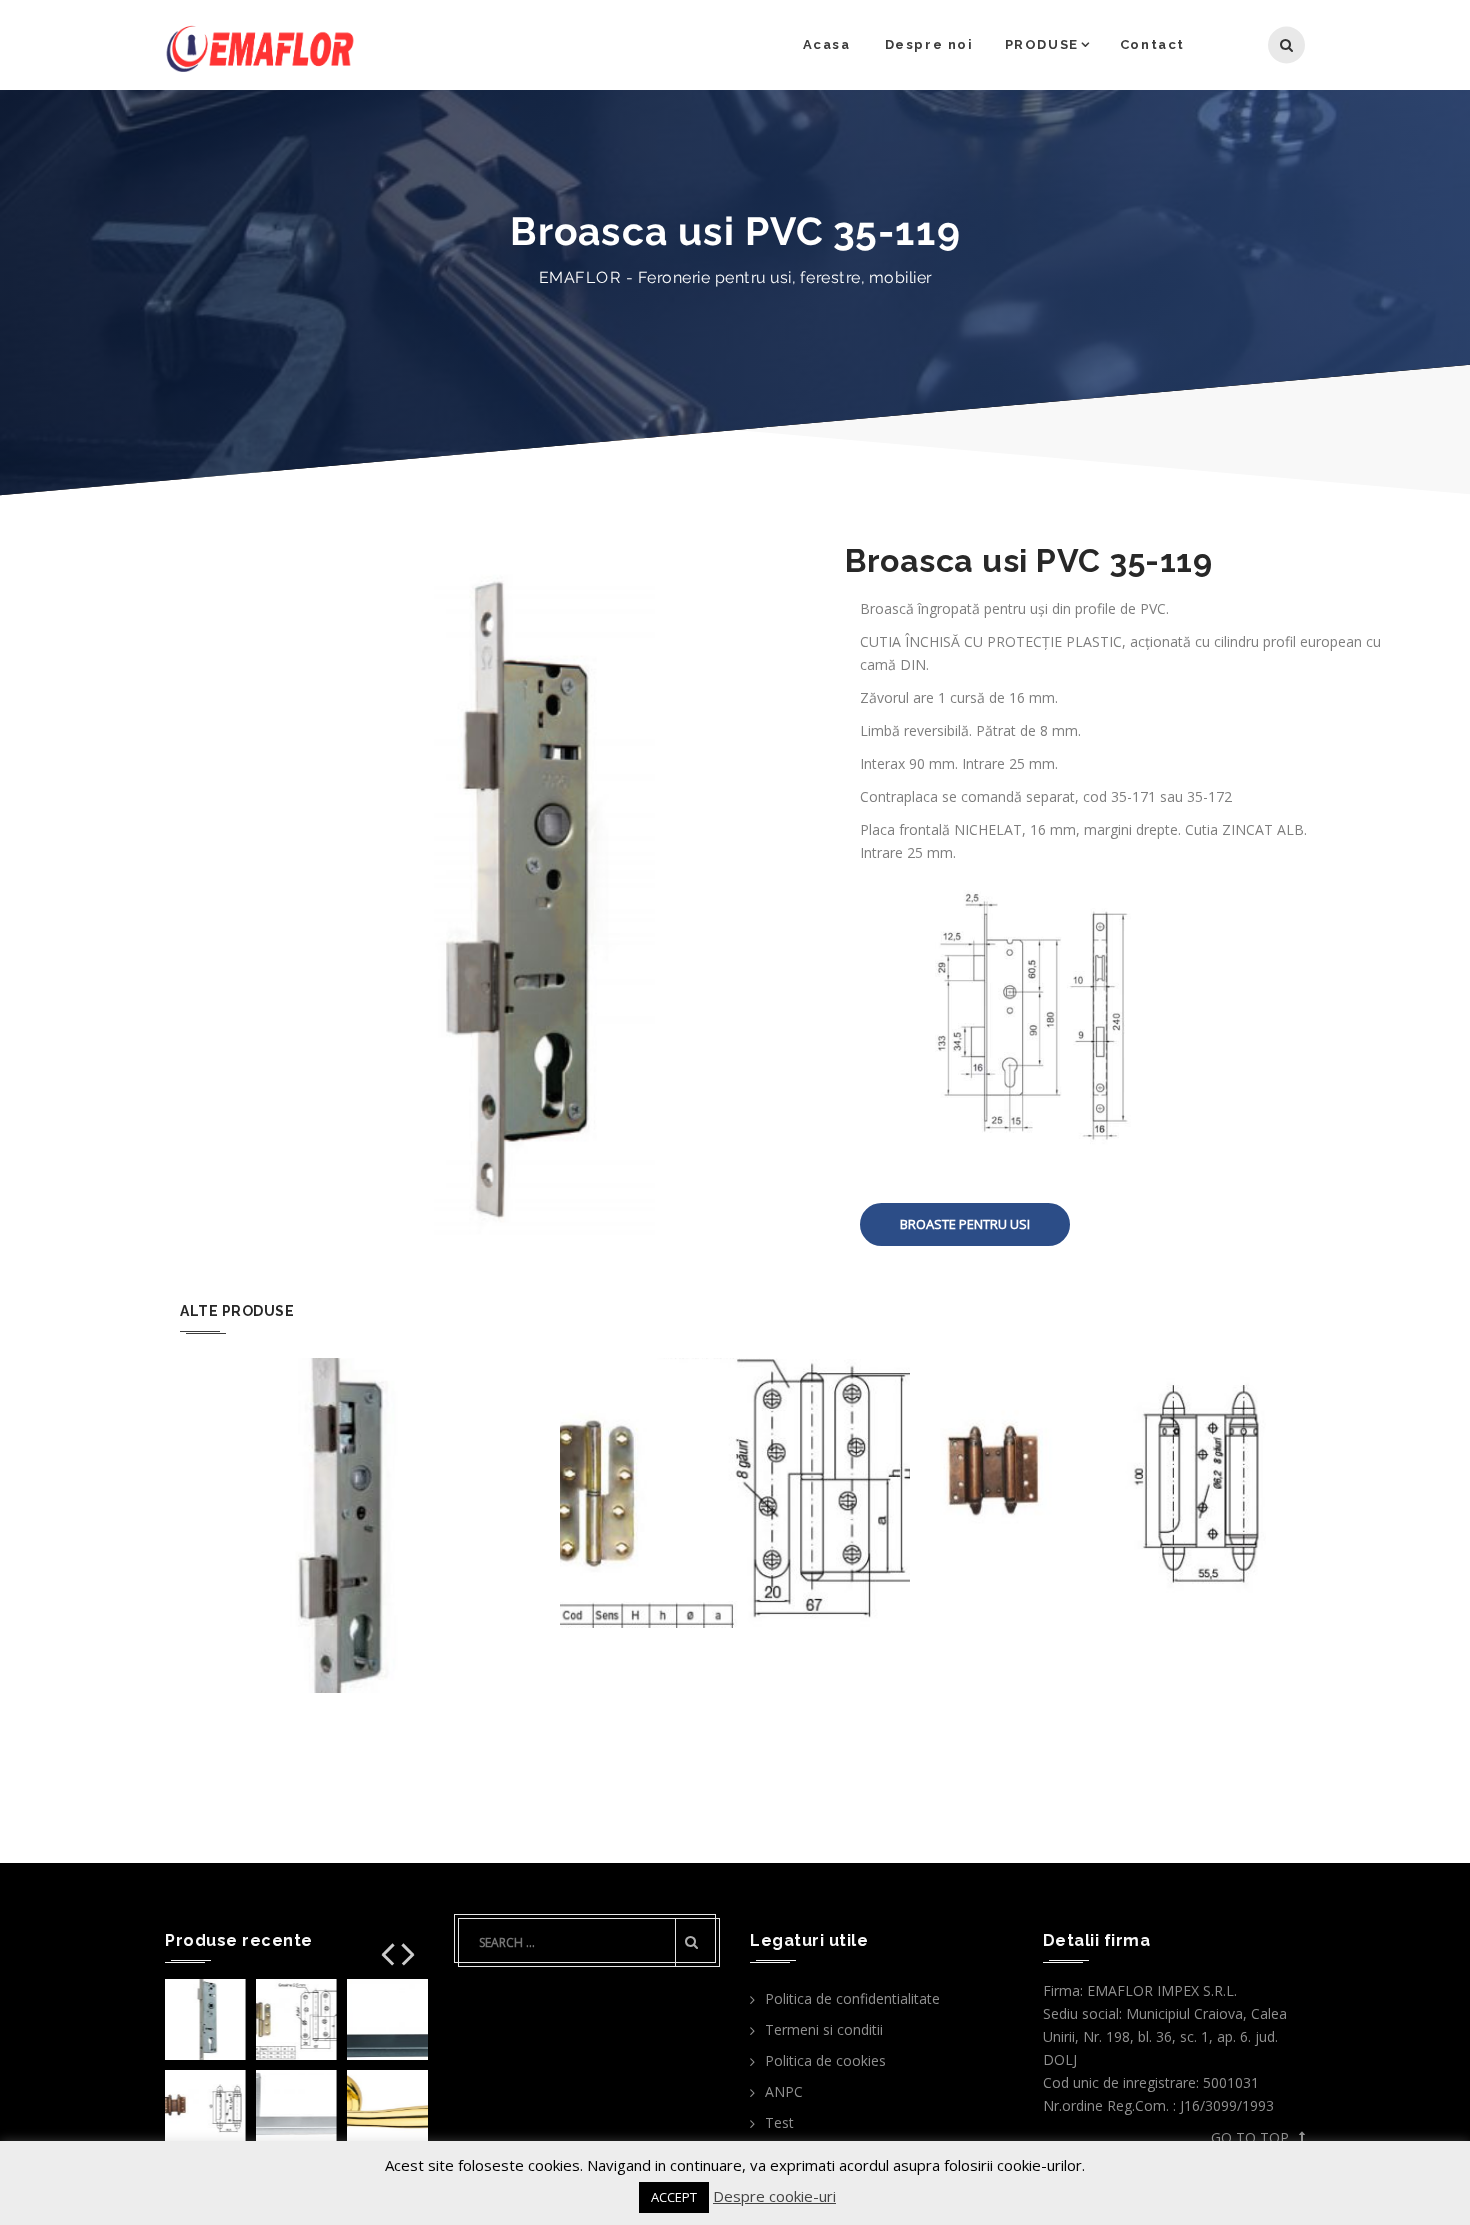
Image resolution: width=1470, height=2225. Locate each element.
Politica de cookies (825, 2060)
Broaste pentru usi (965, 1224)
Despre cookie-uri (774, 2196)
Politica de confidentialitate (852, 1998)
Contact (1152, 44)
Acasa (827, 44)
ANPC (784, 2091)
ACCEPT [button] (674, 2197)
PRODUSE (1042, 44)
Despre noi (929, 44)
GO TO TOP (1250, 2137)
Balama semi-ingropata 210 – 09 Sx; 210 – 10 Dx (734, 1464)
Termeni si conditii (824, 2029)
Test (779, 2122)
